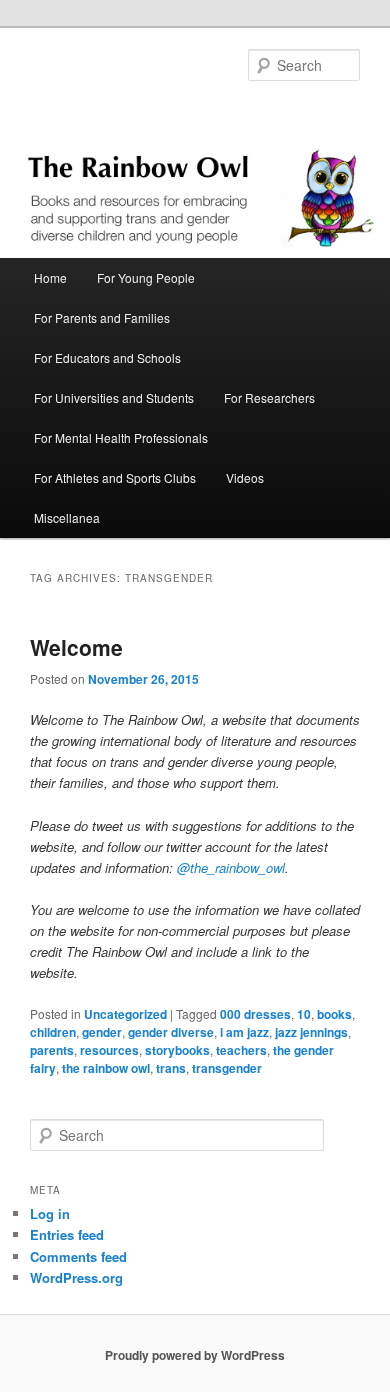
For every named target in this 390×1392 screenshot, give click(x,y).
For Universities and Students (114, 397)
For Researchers (269, 397)
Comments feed (78, 1256)
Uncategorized (125, 1014)
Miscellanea (67, 517)
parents (52, 1050)
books (334, 1014)
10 (304, 1014)
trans (171, 1068)
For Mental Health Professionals (121, 437)
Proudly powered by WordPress (195, 1355)
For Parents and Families (102, 317)
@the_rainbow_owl (231, 867)
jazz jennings (311, 1032)
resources (109, 1050)
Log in (50, 1213)
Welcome (76, 647)
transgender (227, 1068)
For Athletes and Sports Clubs (115, 477)
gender (102, 1032)
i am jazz (244, 1032)
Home (50, 277)
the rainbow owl (106, 1068)
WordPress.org (76, 1277)
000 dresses (255, 1014)
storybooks (177, 1050)
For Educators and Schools (107, 357)
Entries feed (67, 1234)
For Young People (146, 277)
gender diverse (171, 1032)
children (53, 1032)
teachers (241, 1050)
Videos (245, 477)
